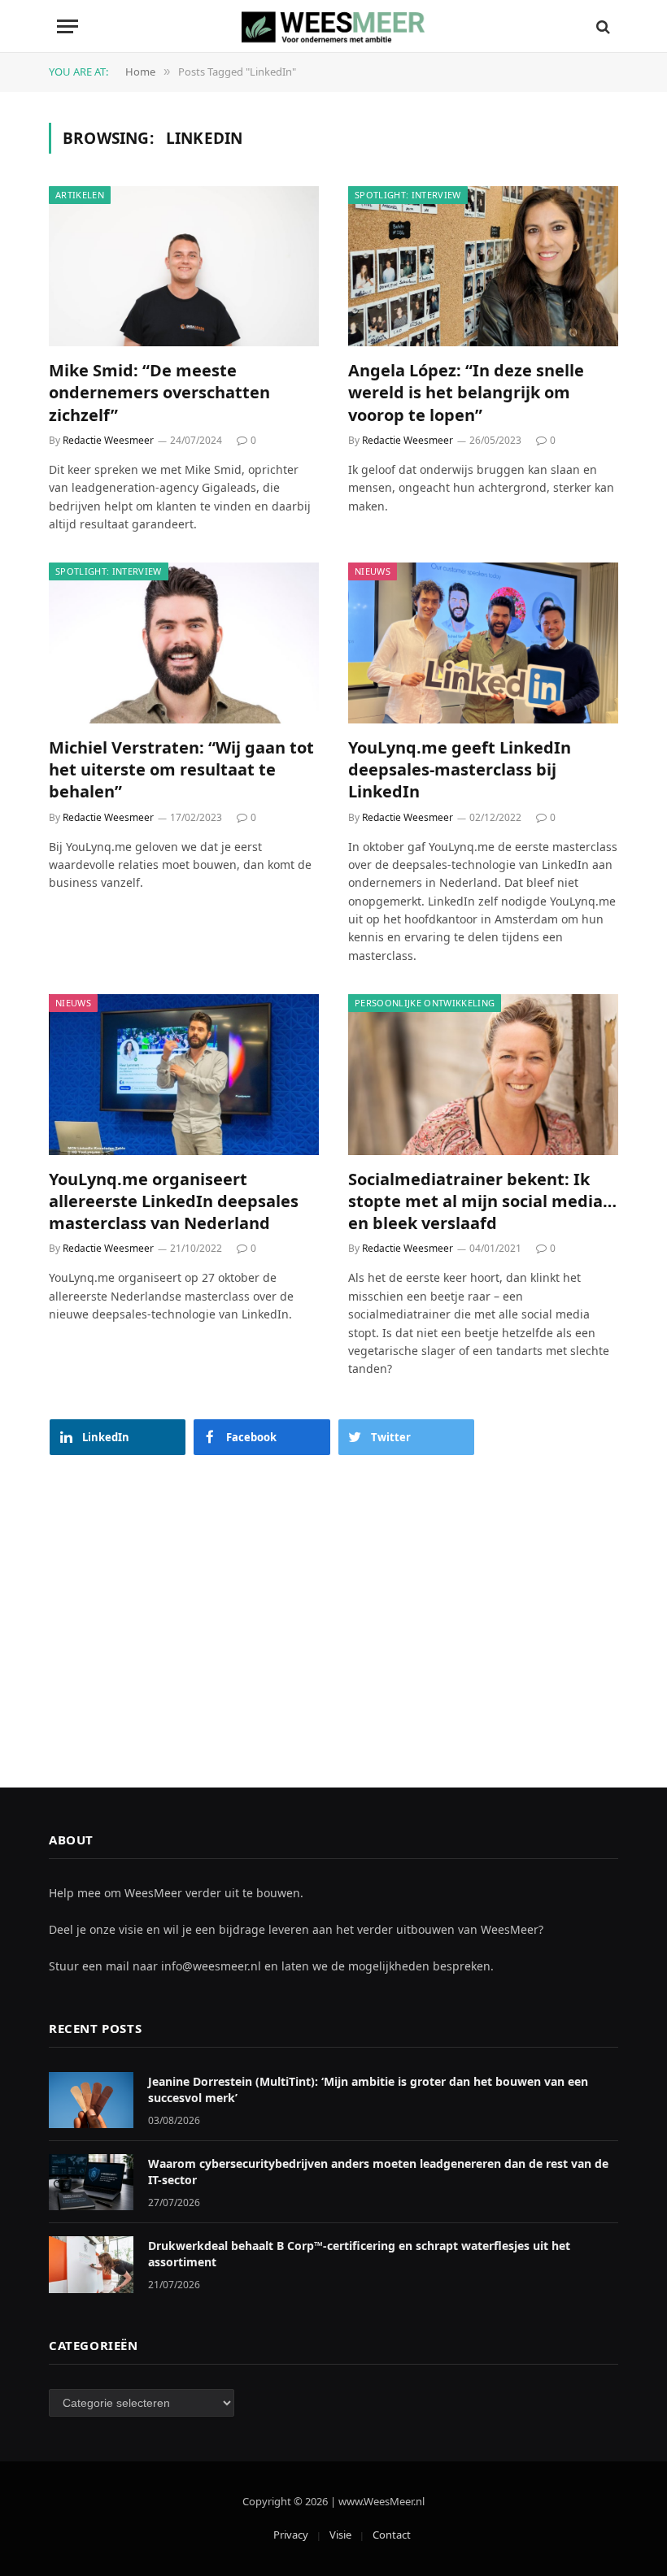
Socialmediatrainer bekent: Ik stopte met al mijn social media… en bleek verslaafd (482, 1201)
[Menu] (68, 26)
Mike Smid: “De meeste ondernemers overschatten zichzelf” (159, 392)
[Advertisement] (334, 1605)
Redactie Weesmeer (108, 440)
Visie (340, 2535)
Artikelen (80, 195)
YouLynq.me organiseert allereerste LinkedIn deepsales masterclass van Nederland (174, 1201)
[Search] (602, 26)
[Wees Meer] (334, 26)
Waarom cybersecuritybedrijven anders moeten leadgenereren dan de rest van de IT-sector (378, 2172)
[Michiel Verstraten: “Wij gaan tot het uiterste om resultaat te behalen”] (184, 643)
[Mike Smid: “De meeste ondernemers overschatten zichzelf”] (184, 267)
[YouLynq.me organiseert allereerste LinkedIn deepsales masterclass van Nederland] (184, 1075)
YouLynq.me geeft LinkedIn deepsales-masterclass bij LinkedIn (460, 769)
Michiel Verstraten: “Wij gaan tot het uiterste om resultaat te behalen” (181, 769)
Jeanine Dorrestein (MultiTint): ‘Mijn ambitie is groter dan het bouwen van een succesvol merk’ (368, 2089)
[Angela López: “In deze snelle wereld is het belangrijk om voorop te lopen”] (483, 267)
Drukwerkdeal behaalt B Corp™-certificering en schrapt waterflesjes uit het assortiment (359, 2254)
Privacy (291, 2535)
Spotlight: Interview (408, 195)
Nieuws (373, 571)
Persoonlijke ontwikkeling (425, 1003)
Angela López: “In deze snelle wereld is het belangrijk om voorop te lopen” (466, 392)
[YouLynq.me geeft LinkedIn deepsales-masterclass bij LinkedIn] (483, 643)
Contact (392, 2535)
